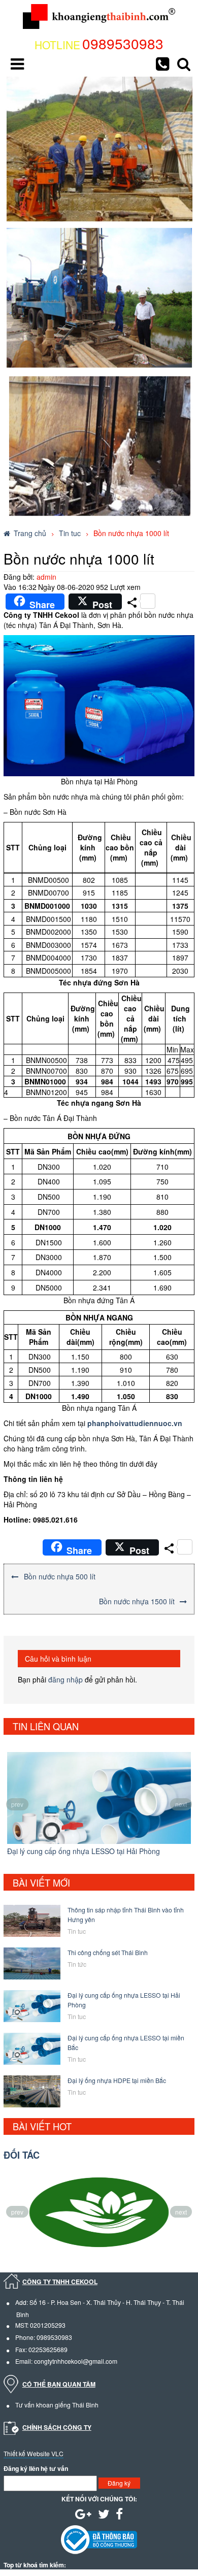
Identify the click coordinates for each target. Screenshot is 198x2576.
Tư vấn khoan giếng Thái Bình (57, 2405)
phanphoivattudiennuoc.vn (135, 1423)
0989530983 (123, 43)
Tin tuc (70, 533)
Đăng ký (119, 2483)
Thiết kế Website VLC (34, 2453)
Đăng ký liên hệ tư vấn (36, 2469)
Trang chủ (30, 533)
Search (184, 64)
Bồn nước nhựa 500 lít (60, 1576)
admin (46, 577)
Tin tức (77, 1964)
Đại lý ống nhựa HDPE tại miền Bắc (117, 2080)
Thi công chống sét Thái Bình (108, 1952)
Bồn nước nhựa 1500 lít (137, 1601)
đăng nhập (65, 1679)
